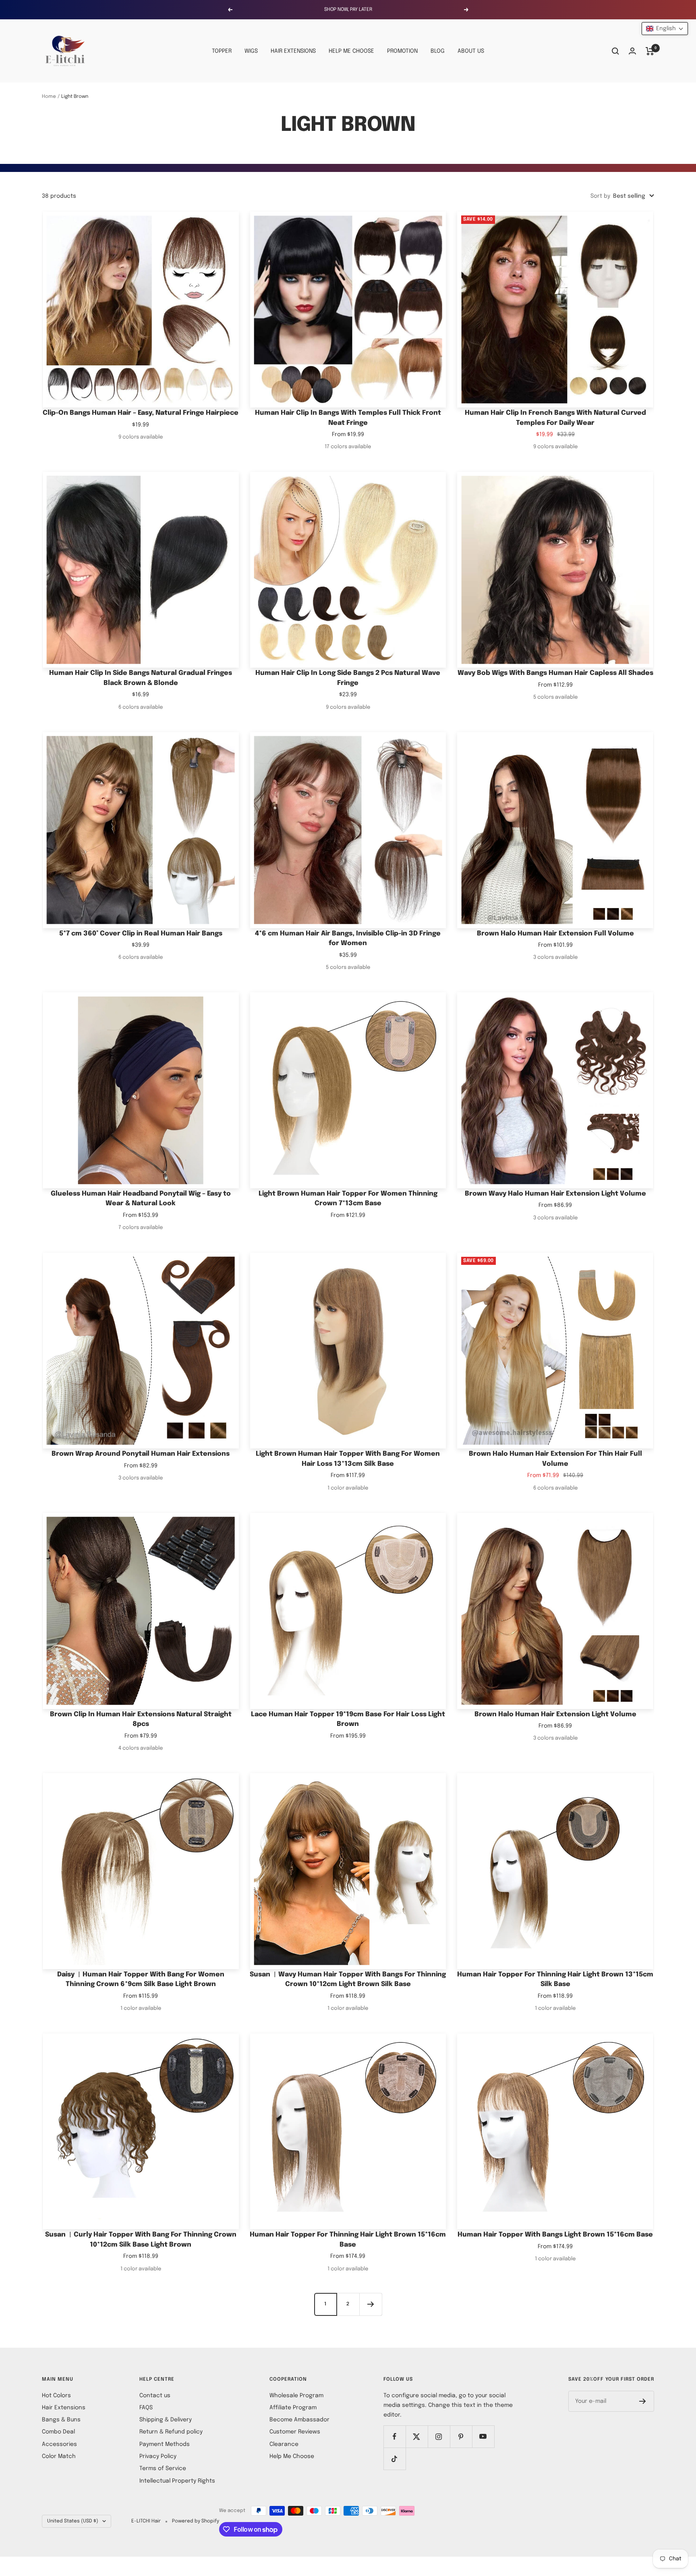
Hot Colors (56, 2396)
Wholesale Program (296, 2396)
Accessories (59, 2444)
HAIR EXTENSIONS (293, 51)
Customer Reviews (295, 2432)
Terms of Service (163, 2468)
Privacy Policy (158, 2456)
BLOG (438, 51)
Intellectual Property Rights (177, 2481)
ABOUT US (471, 51)
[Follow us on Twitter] (417, 2436)
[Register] (643, 2401)
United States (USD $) (73, 2521)
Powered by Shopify (196, 2521)
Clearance (284, 2444)
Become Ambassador (299, 2420)
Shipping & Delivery (166, 2420)
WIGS (251, 51)
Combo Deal (58, 2432)
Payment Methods (165, 2444)
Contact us (155, 2396)
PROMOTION (402, 51)
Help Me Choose (292, 2456)
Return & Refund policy (171, 2432)
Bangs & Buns (61, 2420)
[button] (665, 29)
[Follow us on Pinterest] (461, 2436)
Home (49, 97)
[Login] (632, 51)
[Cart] (650, 51)
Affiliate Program (293, 2408)
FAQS (146, 2408)
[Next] (371, 2304)
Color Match (59, 2456)
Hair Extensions (64, 2408)
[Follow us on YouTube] (483, 2436)
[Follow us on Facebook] (395, 2436)
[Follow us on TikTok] (395, 2459)
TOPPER (222, 51)
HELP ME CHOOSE (351, 51)
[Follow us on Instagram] (439, 2436)
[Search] (615, 51)
